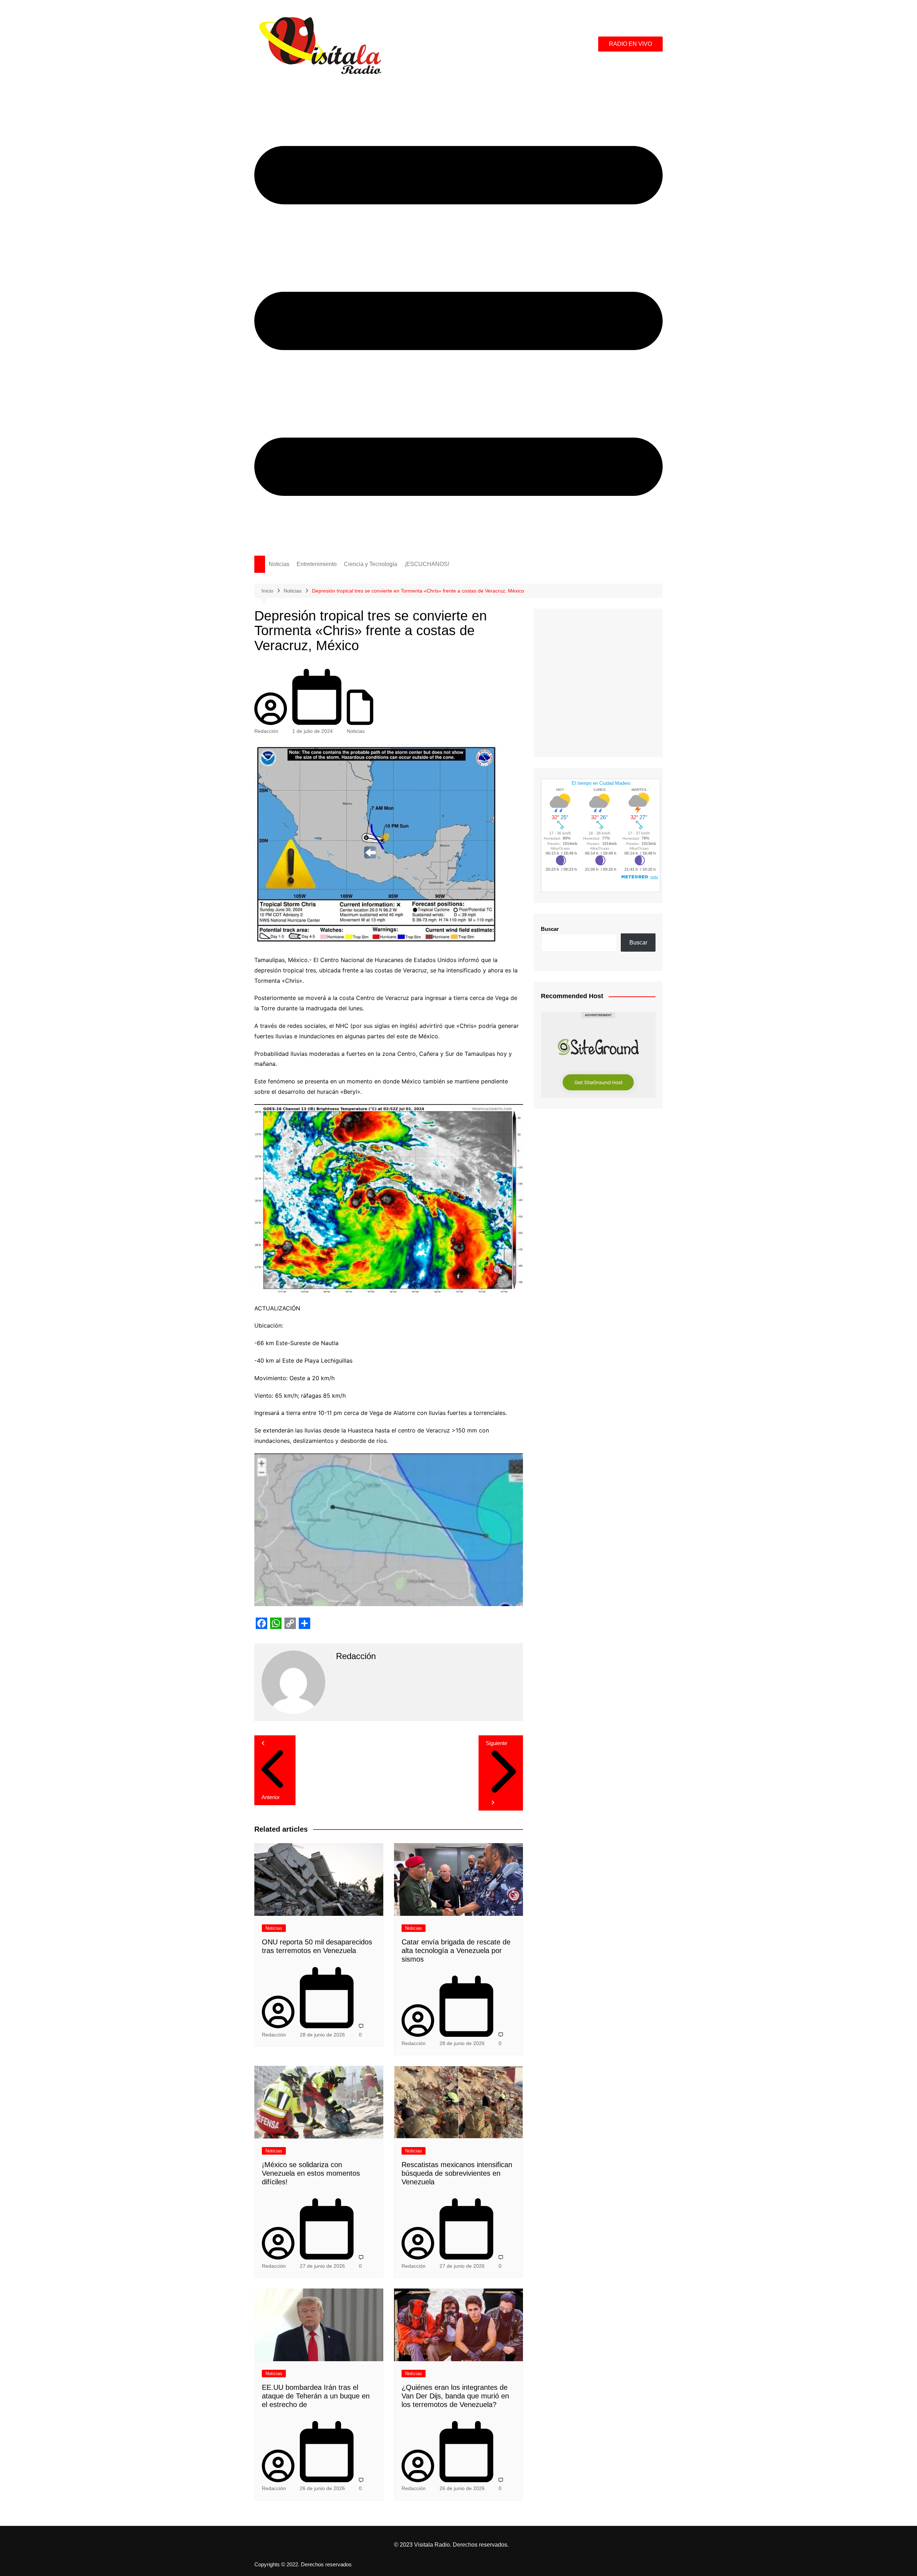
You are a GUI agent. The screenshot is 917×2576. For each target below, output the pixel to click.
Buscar (550, 929)
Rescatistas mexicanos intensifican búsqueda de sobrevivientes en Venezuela (457, 2173)
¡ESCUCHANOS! (427, 564)
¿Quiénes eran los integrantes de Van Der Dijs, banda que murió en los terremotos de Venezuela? (455, 2396)
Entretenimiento (317, 564)
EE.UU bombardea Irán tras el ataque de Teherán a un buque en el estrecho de (316, 2396)
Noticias (279, 564)
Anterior (271, 1797)
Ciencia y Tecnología (371, 564)
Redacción (266, 731)
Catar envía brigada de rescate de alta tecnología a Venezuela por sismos (456, 1951)
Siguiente (496, 1743)
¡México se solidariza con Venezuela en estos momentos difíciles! (311, 2173)
